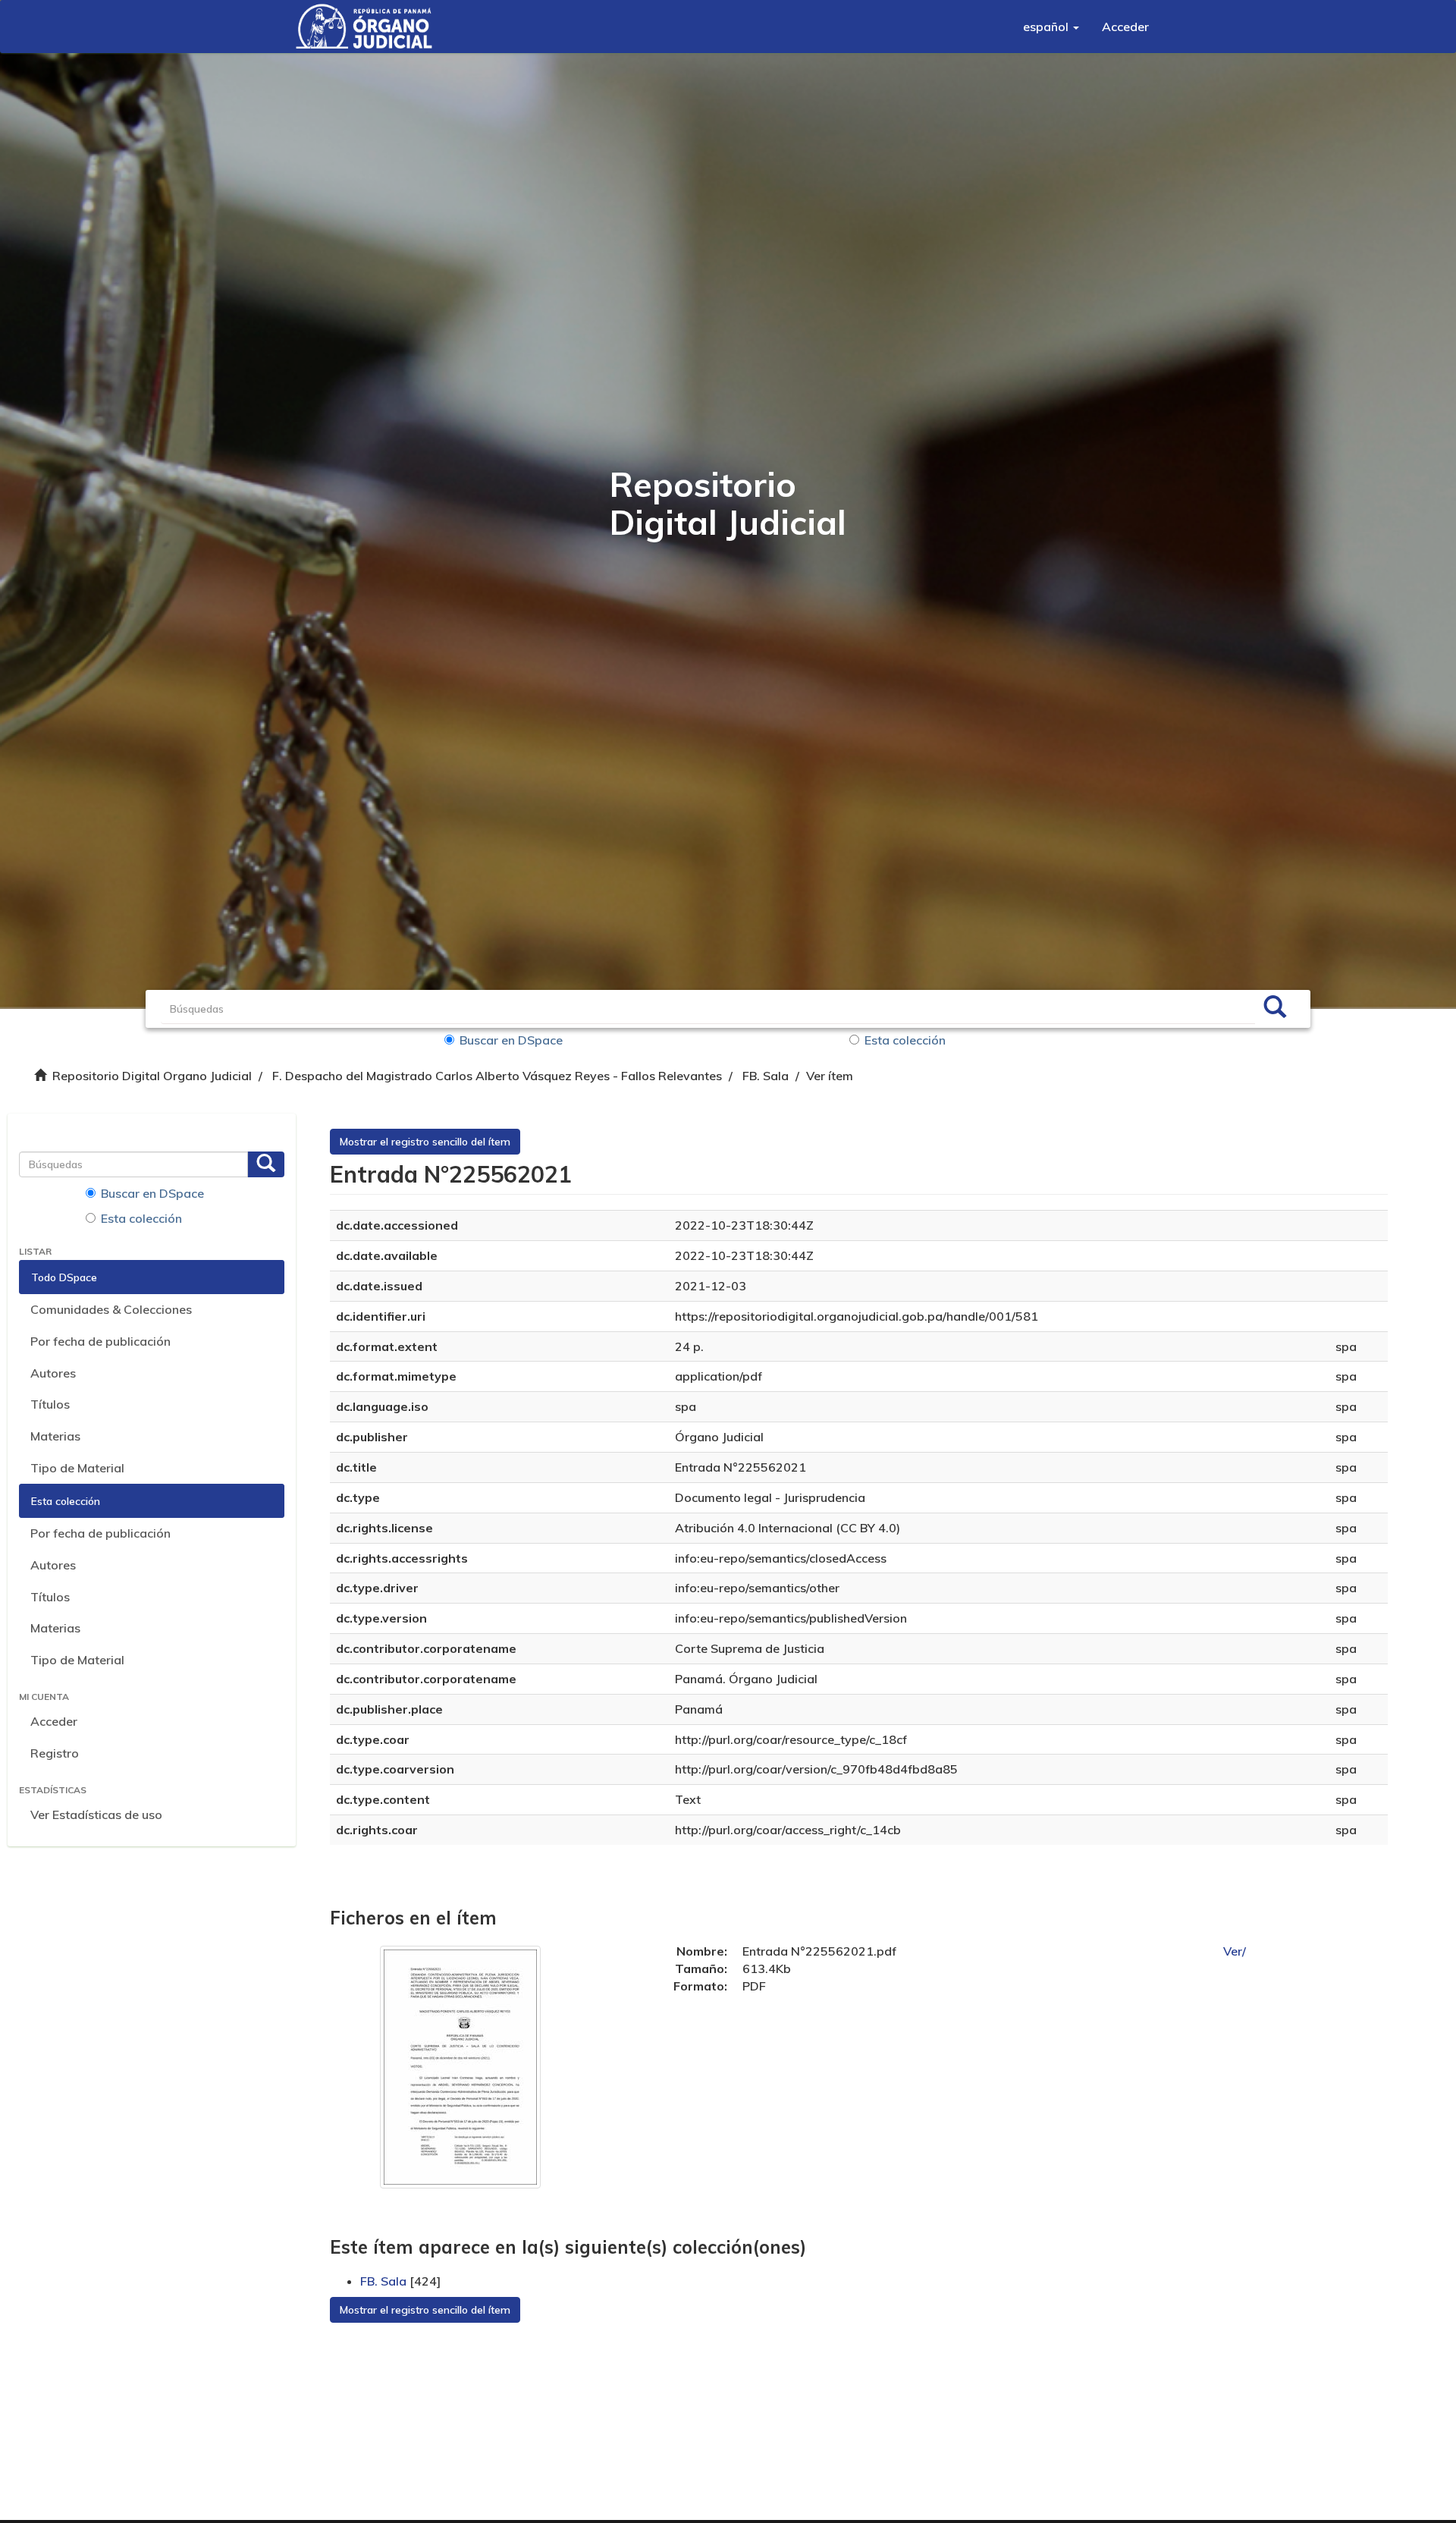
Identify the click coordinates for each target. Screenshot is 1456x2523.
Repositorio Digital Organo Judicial (152, 1076)
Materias (55, 1436)
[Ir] (1275, 1009)
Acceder (54, 1721)
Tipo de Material (77, 1468)
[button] (1051, 27)
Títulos (50, 1404)
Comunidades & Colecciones (111, 1309)
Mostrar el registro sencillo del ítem (425, 1142)
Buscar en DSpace (511, 1040)
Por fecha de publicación (100, 1341)
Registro (55, 1753)
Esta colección (905, 1040)
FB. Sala (766, 1076)
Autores (53, 1373)
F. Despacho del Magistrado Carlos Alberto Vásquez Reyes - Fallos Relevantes (497, 1076)
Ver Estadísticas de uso (96, 1814)
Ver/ (1235, 1951)
